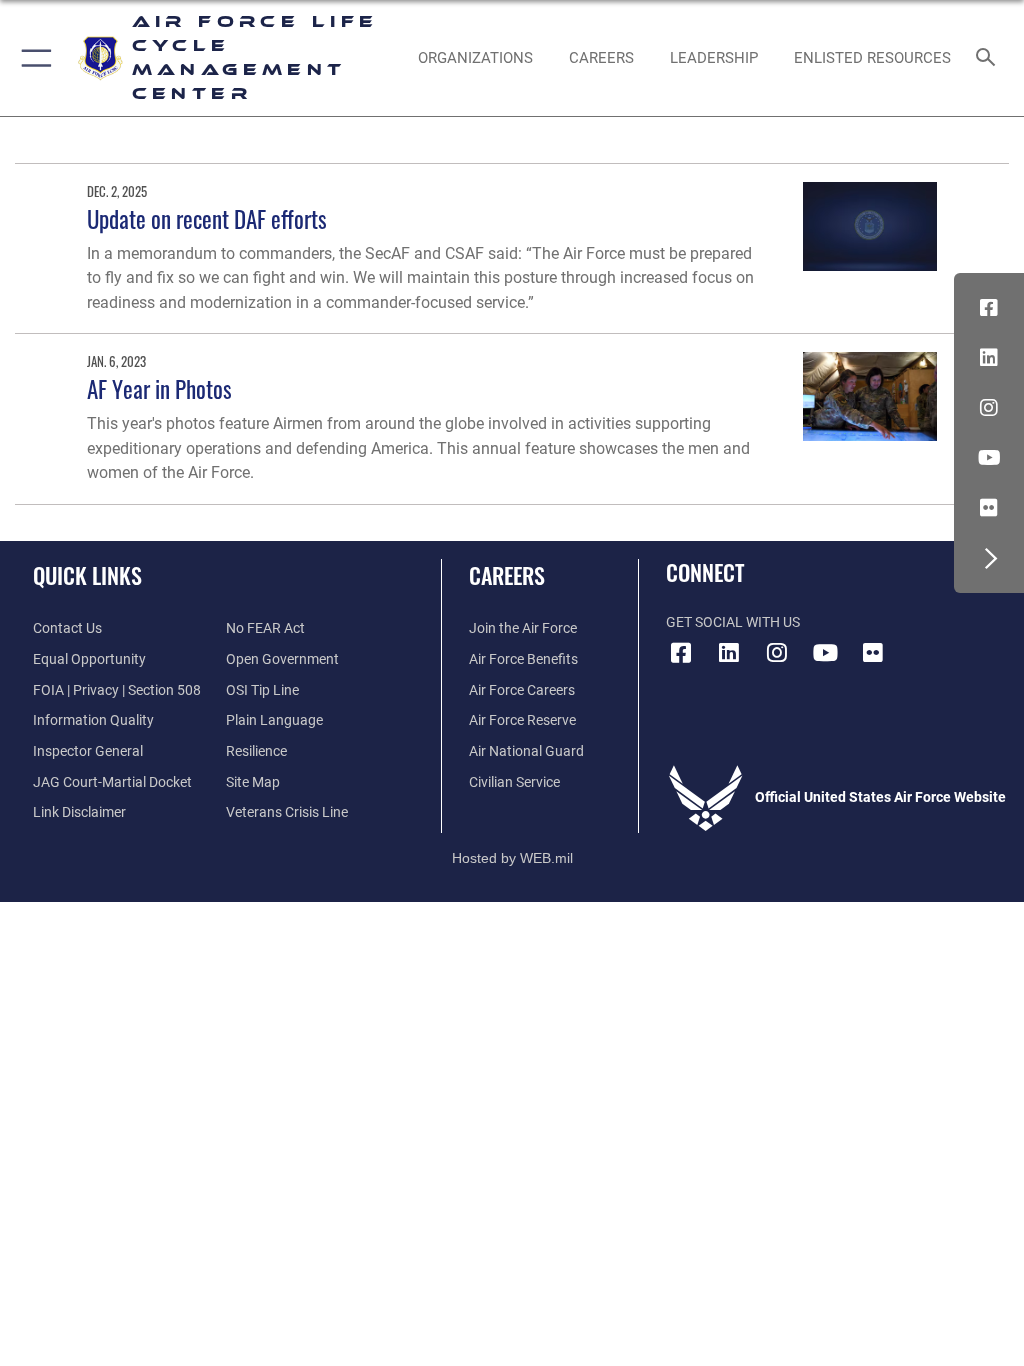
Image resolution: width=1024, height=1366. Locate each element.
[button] (32, 58)
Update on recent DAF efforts (207, 218)
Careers (507, 575)
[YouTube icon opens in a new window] (989, 458)
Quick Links (87, 575)
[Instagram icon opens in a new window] (989, 408)
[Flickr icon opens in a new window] (989, 508)
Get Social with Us (733, 622)
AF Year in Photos (159, 388)
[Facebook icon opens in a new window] (989, 308)
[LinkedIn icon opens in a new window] (989, 358)
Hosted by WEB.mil (512, 858)
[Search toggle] (989, 58)
